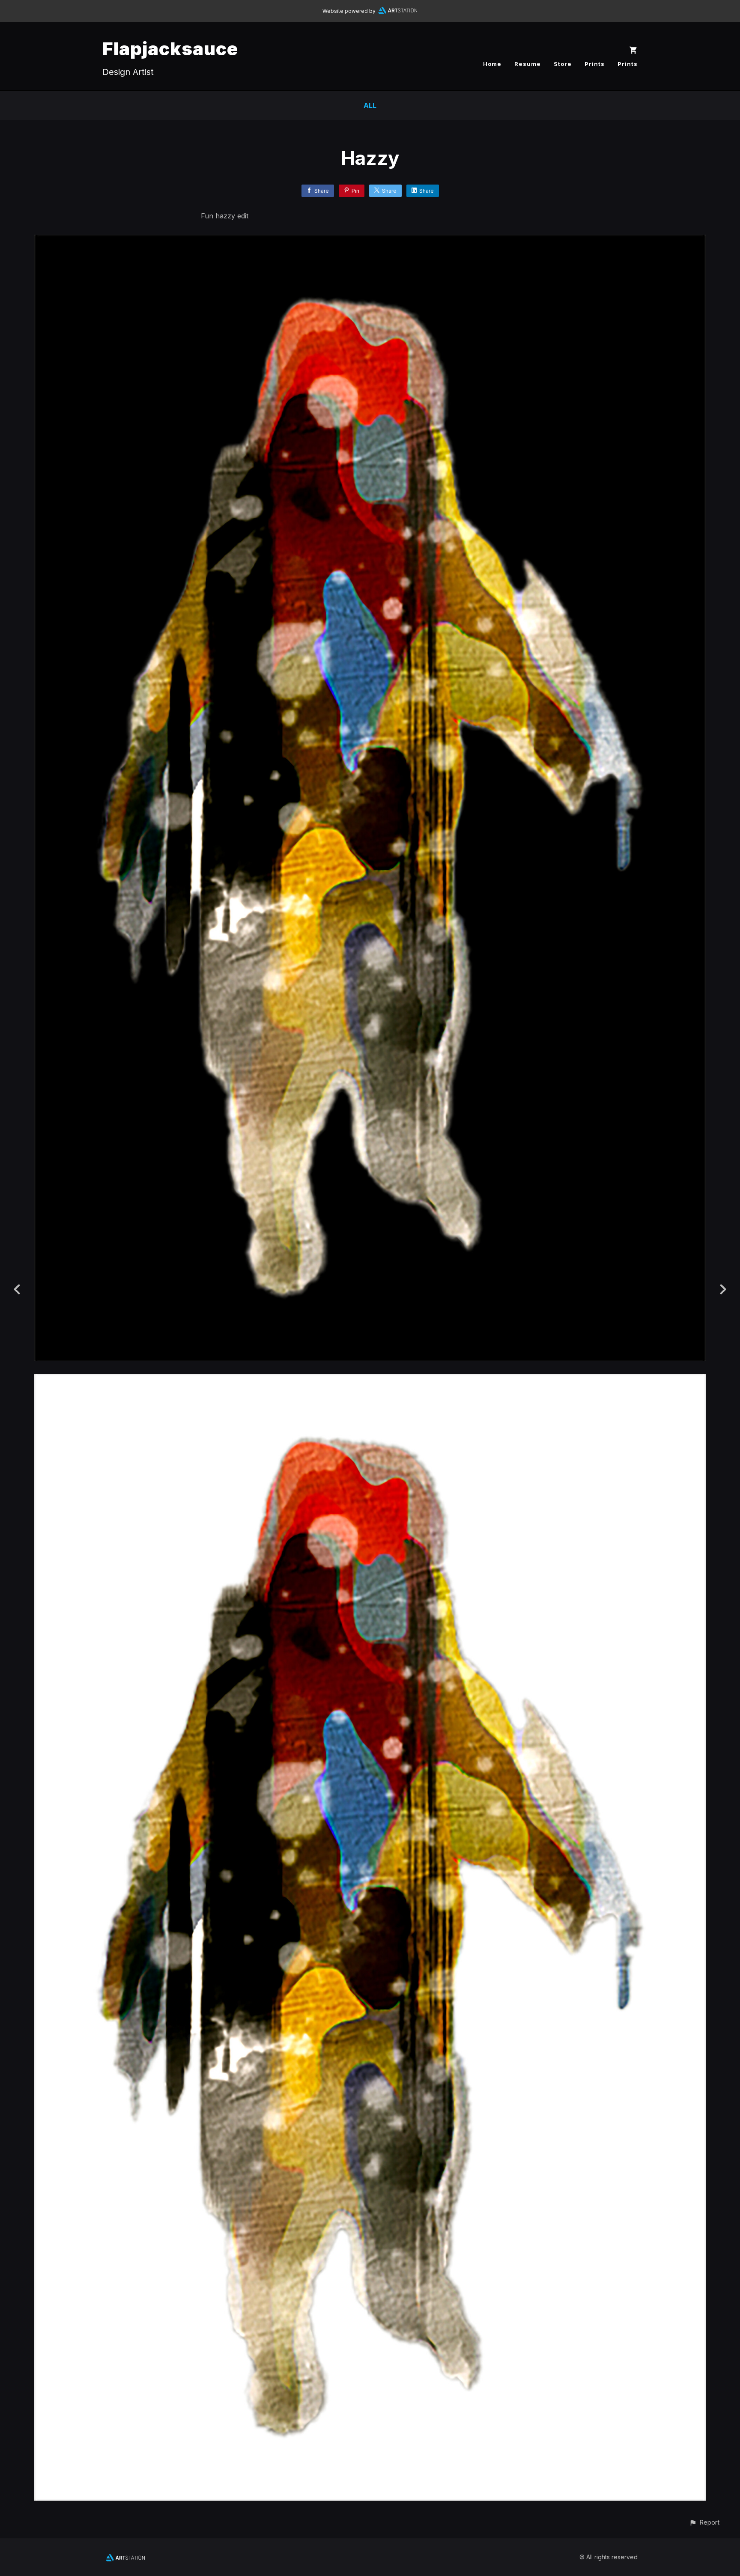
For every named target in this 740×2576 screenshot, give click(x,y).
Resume (528, 64)
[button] (704, 2522)
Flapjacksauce (170, 49)
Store (563, 64)
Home (492, 64)
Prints (595, 64)
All (370, 105)
